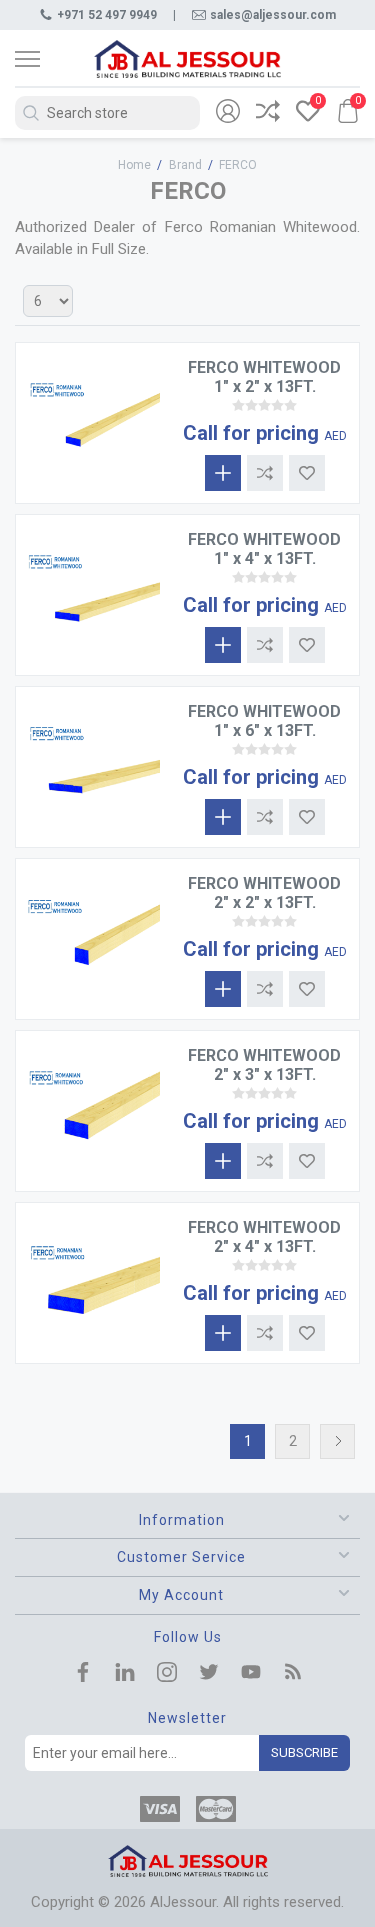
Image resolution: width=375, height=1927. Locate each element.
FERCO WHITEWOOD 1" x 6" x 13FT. (264, 721)
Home (134, 165)
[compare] (268, 113)
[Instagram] (167, 1674)
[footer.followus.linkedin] (125, 1674)
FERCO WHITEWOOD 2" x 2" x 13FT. (264, 893)
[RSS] (293, 1674)
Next (337, 1441)
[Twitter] (209, 1674)
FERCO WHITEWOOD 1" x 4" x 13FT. (264, 549)
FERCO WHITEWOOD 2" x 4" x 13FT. (264, 1237)
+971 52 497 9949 (107, 15)
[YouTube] (251, 1674)
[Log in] (228, 113)
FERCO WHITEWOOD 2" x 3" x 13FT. (264, 1065)
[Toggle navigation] (45, 59)
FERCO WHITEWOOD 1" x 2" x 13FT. (264, 377)
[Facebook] (83, 1674)
